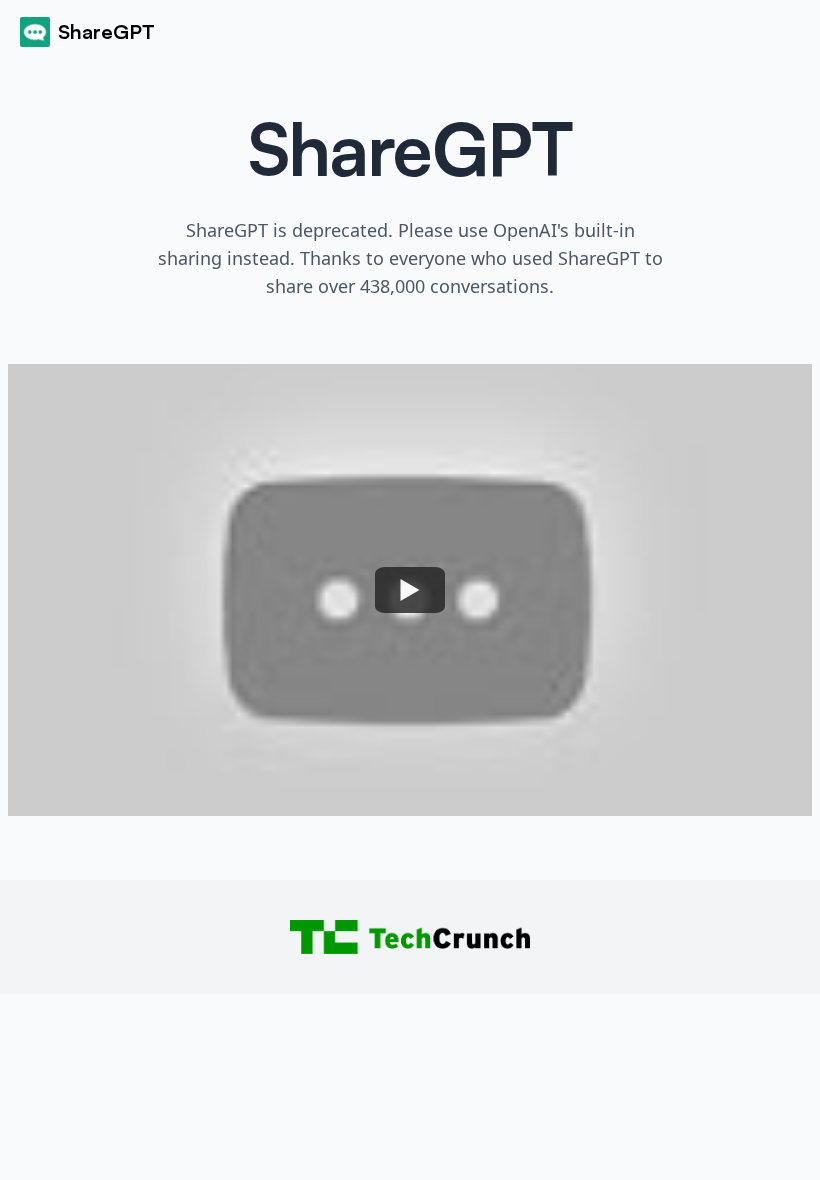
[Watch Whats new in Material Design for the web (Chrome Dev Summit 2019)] (410, 590)
